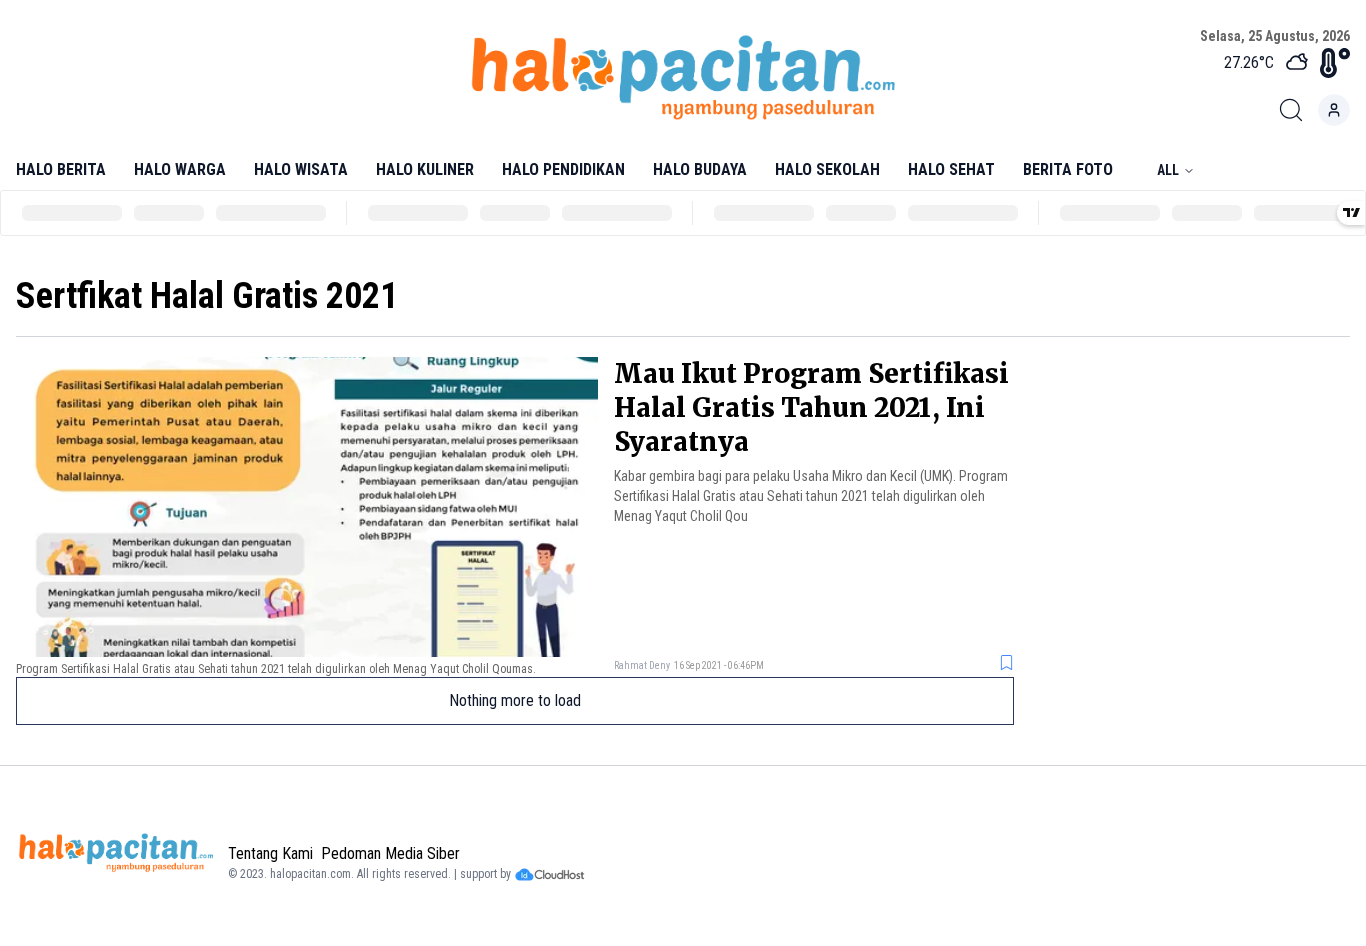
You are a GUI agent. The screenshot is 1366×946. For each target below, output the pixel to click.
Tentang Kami (270, 853)
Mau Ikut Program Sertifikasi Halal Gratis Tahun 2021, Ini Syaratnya (811, 407)
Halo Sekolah (827, 169)
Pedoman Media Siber (390, 853)
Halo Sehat (951, 169)
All (1168, 170)
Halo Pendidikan (563, 169)
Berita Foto (1068, 169)
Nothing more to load (515, 700)
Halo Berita (61, 169)
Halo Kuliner (425, 169)
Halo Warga (180, 169)
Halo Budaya (700, 169)
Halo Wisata (301, 169)
